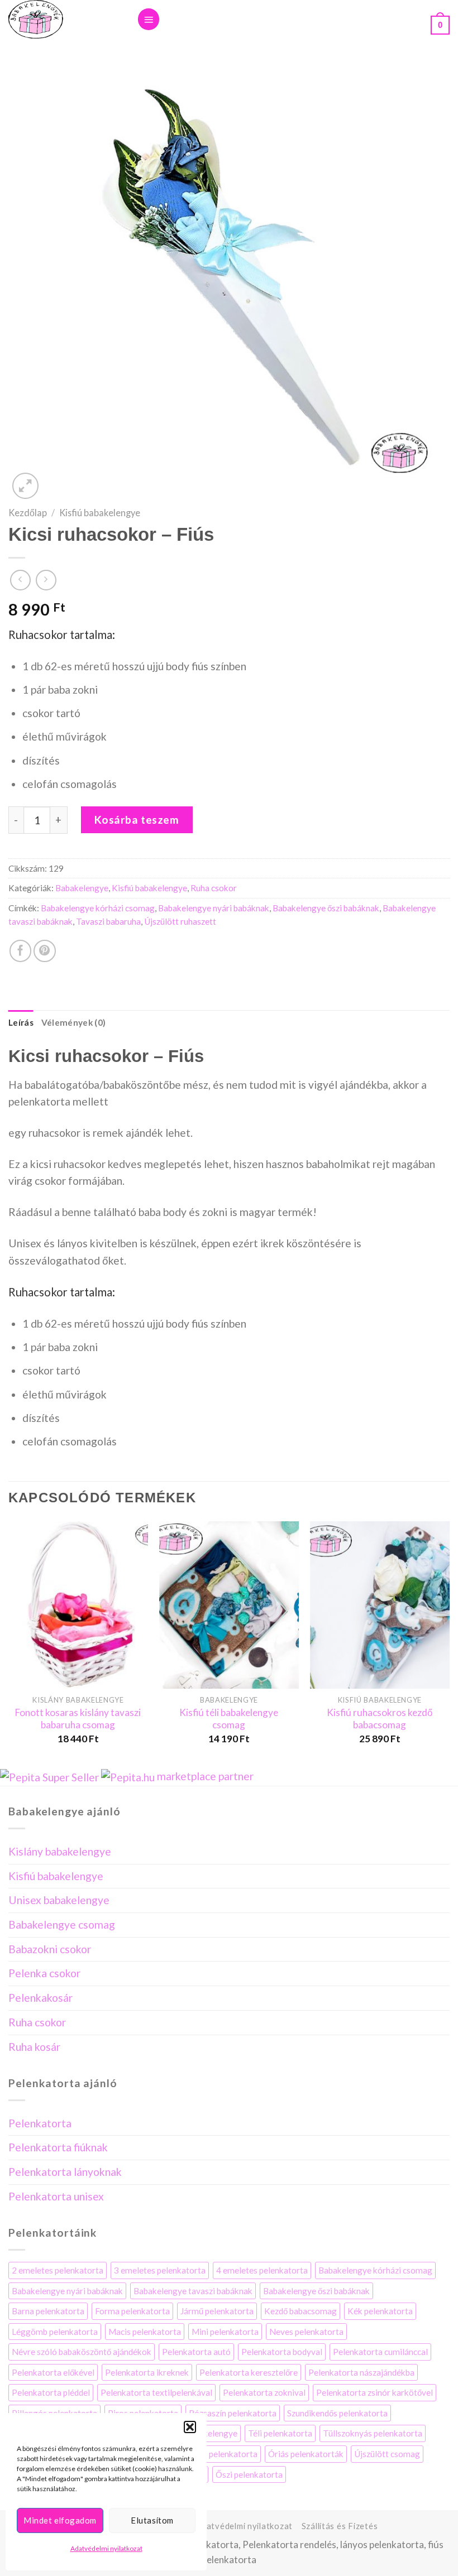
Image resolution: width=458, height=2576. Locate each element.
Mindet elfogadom (60, 2520)
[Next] (449, 1643)
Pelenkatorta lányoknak (65, 2172)
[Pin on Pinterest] (45, 951)
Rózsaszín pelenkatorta (233, 2413)
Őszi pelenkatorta (249, 2474)
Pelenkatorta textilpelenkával (156, 2392)
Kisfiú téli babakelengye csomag (229, 1719)
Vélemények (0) (73, 1022)
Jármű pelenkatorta (217, 2311)
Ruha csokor (214, 888)
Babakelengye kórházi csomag (98, 908)
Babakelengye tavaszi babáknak (193, 2291)
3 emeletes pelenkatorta (160, 2270)
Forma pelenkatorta (132, 2311)
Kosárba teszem (137, 820)
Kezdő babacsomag (300, 2311)
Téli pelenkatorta (280, 2433)
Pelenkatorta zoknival (264, 2392)
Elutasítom (152, 2520)
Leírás (21, 1022)
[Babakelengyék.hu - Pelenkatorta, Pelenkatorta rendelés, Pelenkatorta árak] (64, 19)
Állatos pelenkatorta (219, 2454)
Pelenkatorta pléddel (51, 2392)
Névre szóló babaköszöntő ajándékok (82, 2352)
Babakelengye (82, 888)
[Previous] (9, 1643)
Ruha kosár (34, 2047)
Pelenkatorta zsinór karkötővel (374, 2392)
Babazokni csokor (50, 1949)
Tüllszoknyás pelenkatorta (373, 2433)
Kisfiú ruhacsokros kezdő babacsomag (380, 1719)
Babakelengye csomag (62, 1924)
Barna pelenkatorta (48, 2311)
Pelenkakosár (40, 1998)
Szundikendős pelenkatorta (337, 2413)
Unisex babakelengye (59, 1900)
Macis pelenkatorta (145, 2332)
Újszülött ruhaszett (180, 921)
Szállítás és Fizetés (340, 2526)
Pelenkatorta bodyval (282, 2352)
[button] (190, 2427)
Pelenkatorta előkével (53, 2372)
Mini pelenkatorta (225, 2332)
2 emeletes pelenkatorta (58, 2270)
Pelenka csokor (44, 1973)
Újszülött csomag (387, 2454)
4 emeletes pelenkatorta (262, 2270)
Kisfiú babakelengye (100, 513)
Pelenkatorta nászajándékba (361, 2372)
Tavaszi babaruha (108, 921)
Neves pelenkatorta (306, 2332)
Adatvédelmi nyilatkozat (106, 2548)
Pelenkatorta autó (196, 2352)
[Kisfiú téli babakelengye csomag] (229, 1605)
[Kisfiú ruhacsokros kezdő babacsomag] (380, 1605)
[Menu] (149, 19)
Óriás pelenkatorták (306, 2454)
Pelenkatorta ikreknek (147, 2372)
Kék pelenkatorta (380, 2311)
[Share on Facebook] (21, 951)
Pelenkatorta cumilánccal (380, 2352)
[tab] (21, 1023)
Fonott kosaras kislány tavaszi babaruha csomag (78, 1719)
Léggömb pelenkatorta (55, 2332)
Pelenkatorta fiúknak (58, 2147)
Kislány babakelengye (60, 1851)
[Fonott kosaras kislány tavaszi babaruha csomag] (78, 1605)
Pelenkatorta (40, 2123)
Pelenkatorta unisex (56, 2196)
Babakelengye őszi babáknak (326, 908)
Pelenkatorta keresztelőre (249, 2372)
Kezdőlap (28, 513)
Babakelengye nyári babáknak (214, 908)
